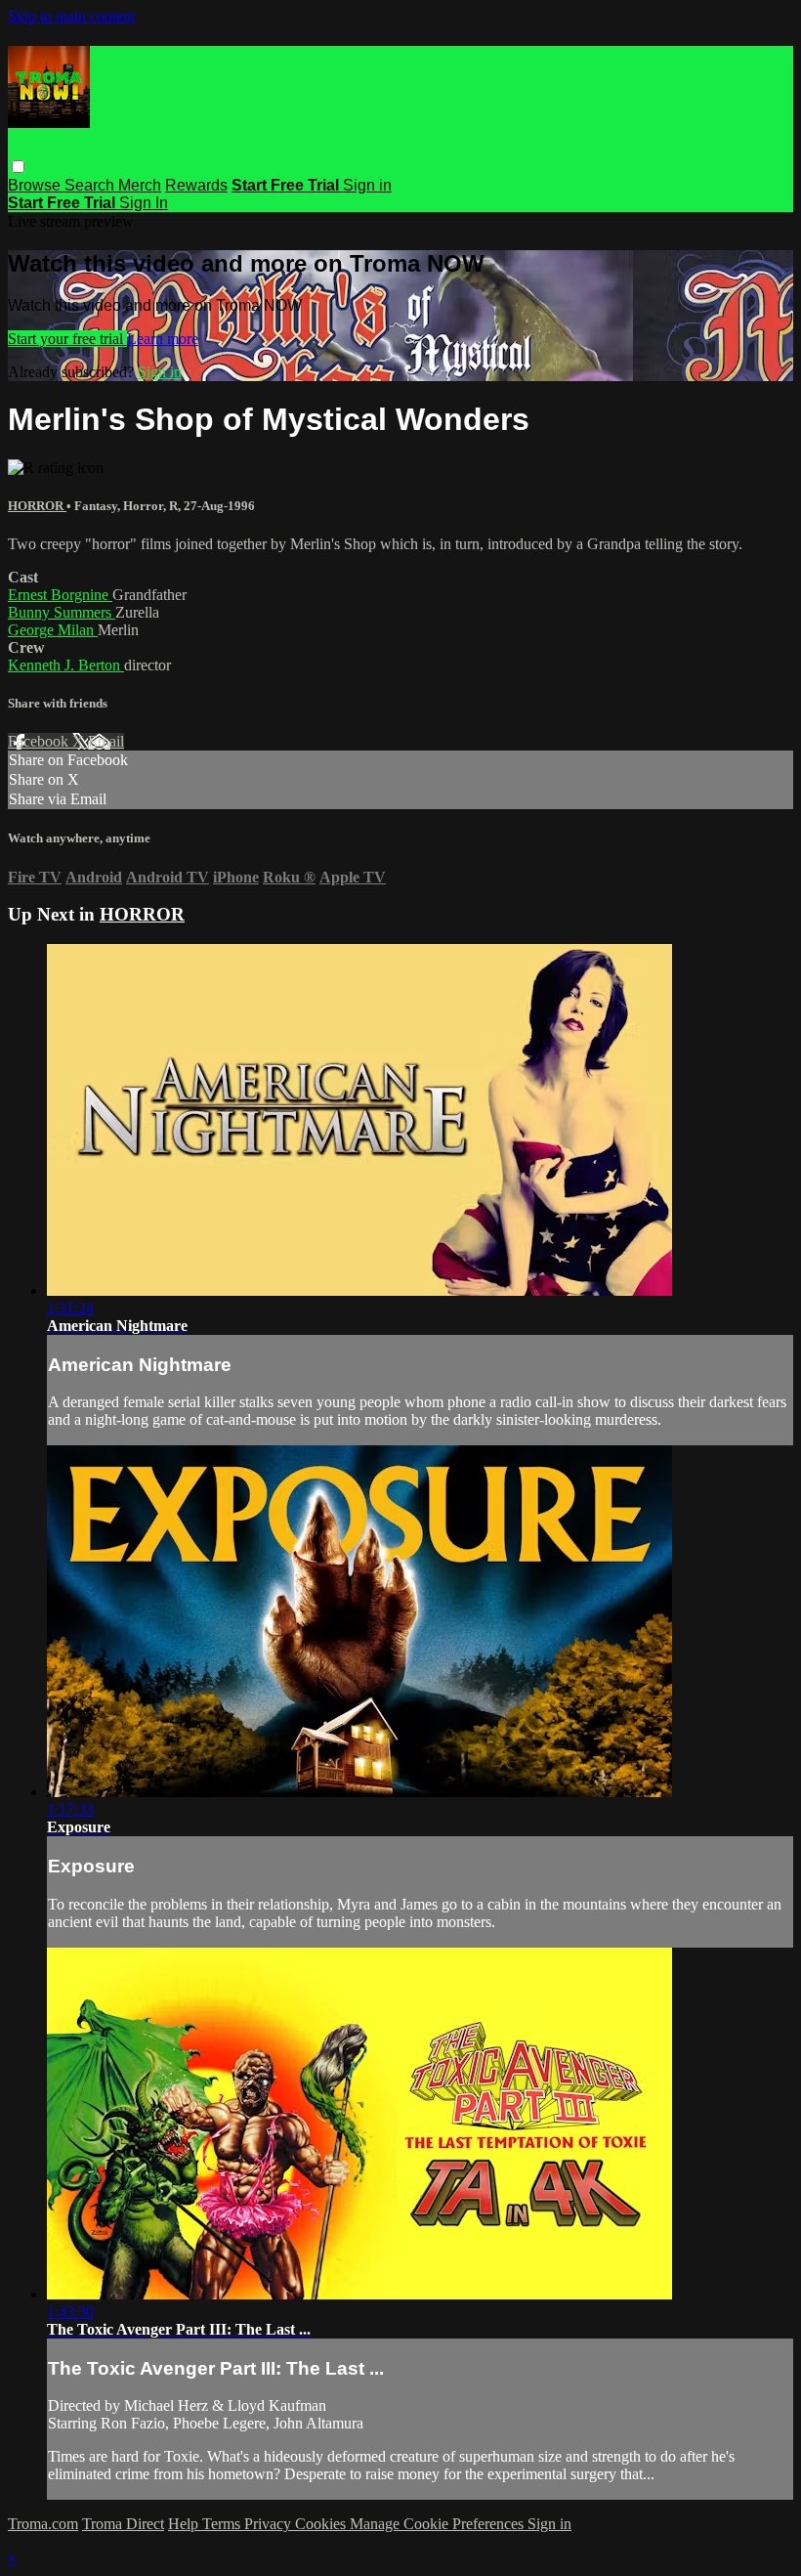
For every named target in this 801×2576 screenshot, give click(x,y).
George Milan (53, 630)
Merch (140, 185)
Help (185, 2524)
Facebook (40, 741)
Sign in (367, 185)
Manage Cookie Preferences (439, 2524)
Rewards (196, 185)
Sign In (144, 203)
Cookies (322, 2524)
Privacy (270, 2524)
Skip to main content (71, 16)
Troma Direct (123, 2524)
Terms (223, 2524)
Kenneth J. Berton (66, 665)
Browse (36, 185)
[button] (18, 167)
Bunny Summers (62, 612)
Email (106, 741)
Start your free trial (67, 339)
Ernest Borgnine (60, 595)
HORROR (37, 506)
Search (91, 185)
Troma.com (43, 2524)
